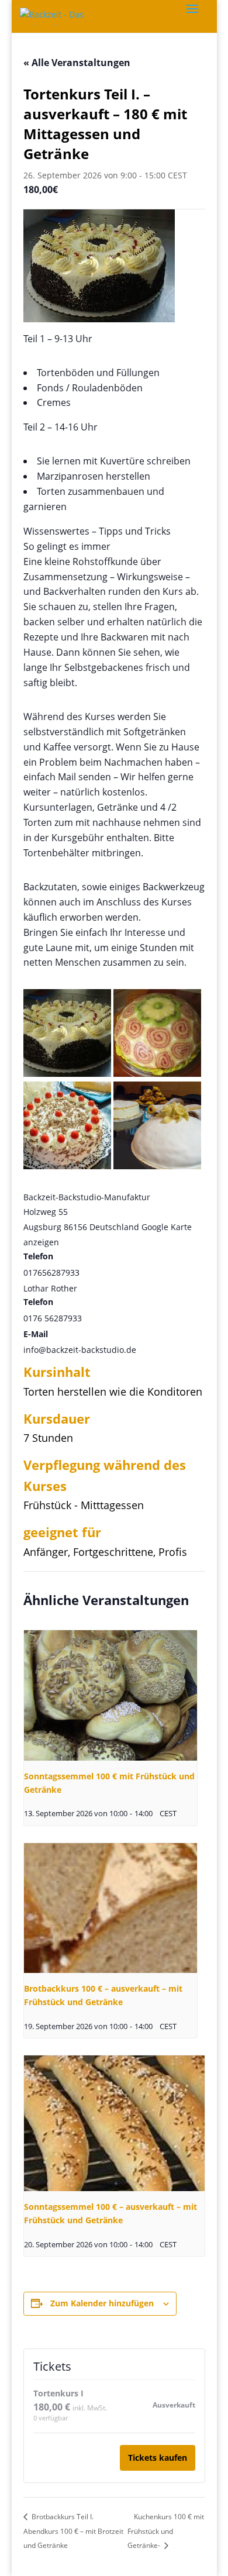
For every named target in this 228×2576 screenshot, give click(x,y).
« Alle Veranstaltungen (77, 63)
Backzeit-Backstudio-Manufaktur (87, 1197)
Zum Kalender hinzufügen (102, 2303)
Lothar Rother (50, 1288)
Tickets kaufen (158, 2458)
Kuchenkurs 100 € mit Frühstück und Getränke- (166, 2531)
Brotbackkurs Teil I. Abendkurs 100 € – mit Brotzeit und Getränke (73, 2531)
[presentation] (111, 1695)
